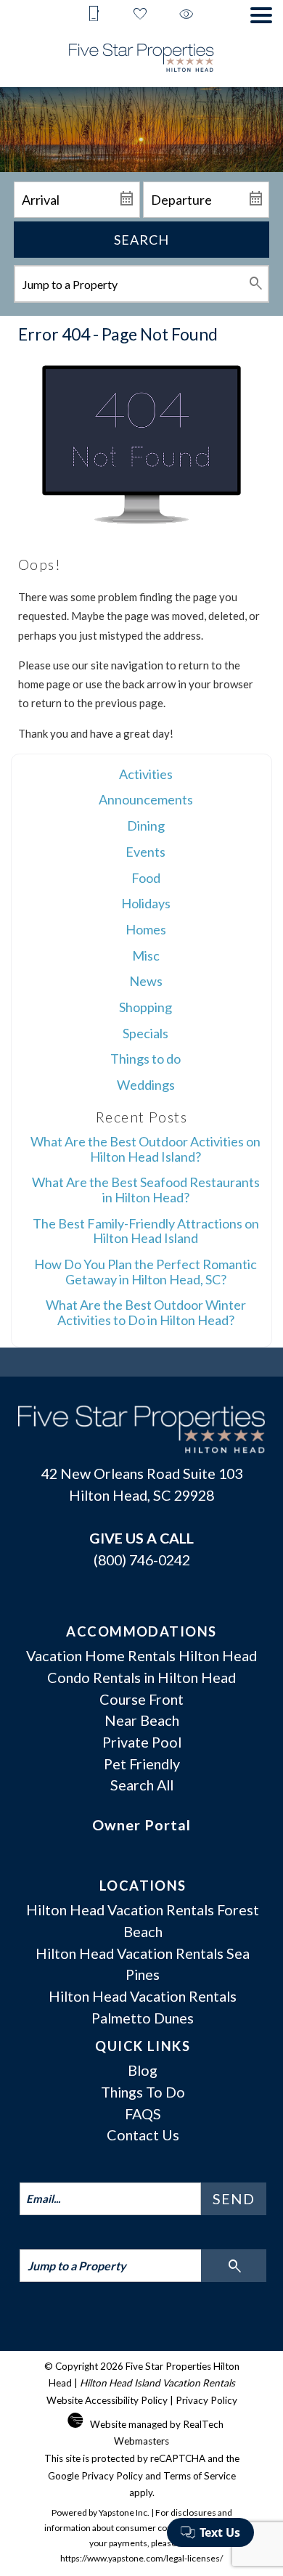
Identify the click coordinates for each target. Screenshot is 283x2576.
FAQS (143, 2114)
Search (141, 240)
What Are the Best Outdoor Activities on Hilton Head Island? (145, 1149)
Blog (143, 2070)
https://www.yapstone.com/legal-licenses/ (141, 2558)
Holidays (146, 903)
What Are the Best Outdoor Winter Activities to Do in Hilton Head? (146, 1312)
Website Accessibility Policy (107, 2400)
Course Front (141, 1699)
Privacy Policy (206, 2400)
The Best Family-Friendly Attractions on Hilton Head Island (146, 1231)
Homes (146, 929)
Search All (142, 1785)
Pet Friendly (142, 1764)
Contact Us (143, 2135)
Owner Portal (141, 1825)
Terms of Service (200, 2476)
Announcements (146, 799)
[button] (261, 15)
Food (146, 878)
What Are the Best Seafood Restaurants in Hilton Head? (146, 1190)
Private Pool (142, 1742)
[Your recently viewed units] (186, 15)
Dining (146, 826)
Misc (146, 955)
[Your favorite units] (140, 15)
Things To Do (143, 2092)
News (146, 981)
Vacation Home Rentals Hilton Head (141, 1655)
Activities (146, 774)
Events (145, 852)
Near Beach (142, 1720)
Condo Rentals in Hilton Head (141, 1677)
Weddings (146, 1085)
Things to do (145, 1059)
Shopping (145, 1007)
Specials (145, 1033)
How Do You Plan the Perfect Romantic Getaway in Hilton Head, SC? (145, 1272)
